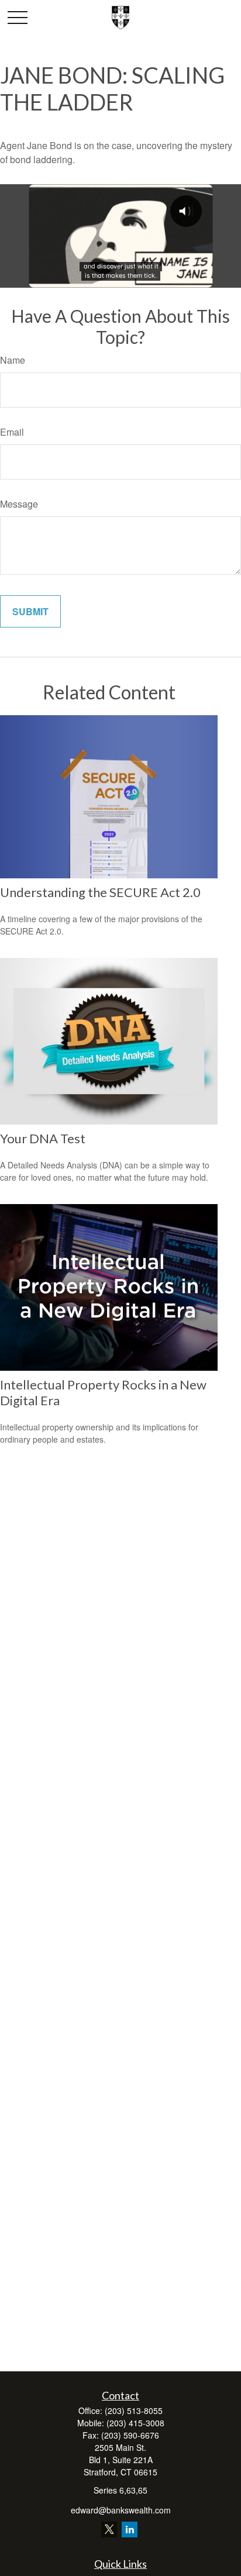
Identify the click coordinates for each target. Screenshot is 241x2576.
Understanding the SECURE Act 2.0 (100, 892)
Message (19, 504)
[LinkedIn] (130, 2530)
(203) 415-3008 (135, 2423)
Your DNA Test (43, 1138)
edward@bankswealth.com (121, 2510)
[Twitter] (109, 2530)
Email (12, 432)
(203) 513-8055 (134, 2411)
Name (13, 360)
